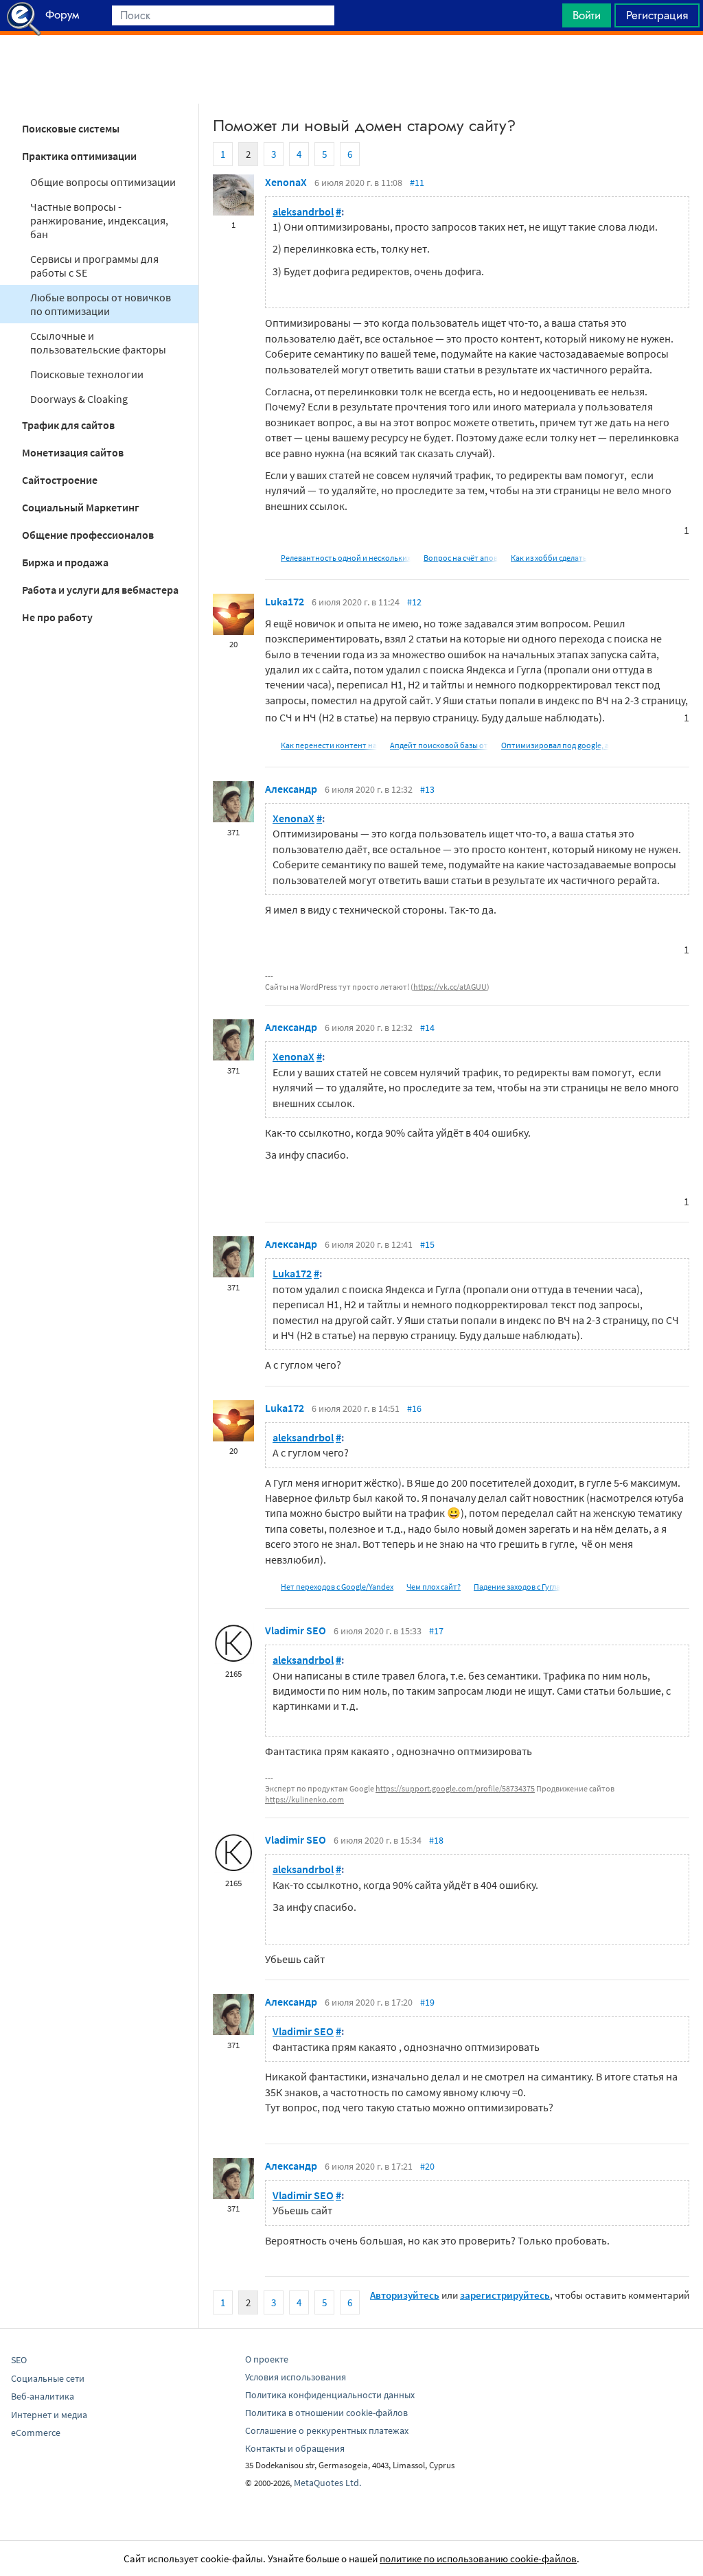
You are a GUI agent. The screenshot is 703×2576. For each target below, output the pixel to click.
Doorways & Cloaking (79, 399)
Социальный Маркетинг (81, 507)
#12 (414, 602)
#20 (427, 2166)
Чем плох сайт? (434, 1587)
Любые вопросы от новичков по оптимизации (101, 304)
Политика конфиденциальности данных (330, 2395)
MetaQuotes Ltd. (327, 2483)
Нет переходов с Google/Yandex (337, 1587)
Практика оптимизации (79, 156)
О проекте (267, 2359)
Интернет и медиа (49, 2415)
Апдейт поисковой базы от (439, 745)
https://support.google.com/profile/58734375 (455, 1788)
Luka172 (285, 601)
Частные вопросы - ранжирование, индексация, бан (99, 220)
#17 (436, 1631)
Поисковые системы (71, 128)
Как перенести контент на (329, 745)
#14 (427, 1028)
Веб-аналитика (43, 2396)
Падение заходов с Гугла (517, 1587)
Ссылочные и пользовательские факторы (98, 343)
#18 (436, 1840)
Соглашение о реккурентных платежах (327, 2430)
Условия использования (296, 2377)
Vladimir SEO (296, 1630)
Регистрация (657, 15)
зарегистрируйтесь (505, 2295)
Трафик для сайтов (68, 425)
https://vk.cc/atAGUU (450, 987)
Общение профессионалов (88, 535)
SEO (19, 2360)
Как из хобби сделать (549, 558)
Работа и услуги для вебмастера (100, 590)
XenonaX (286, 182)
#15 (427, 1244)
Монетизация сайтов (73, 452)
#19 (427, 2002)
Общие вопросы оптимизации (103, 182)
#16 (414, 1408)
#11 (417, 183)
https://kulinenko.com (304, 1799)
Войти (587, 15)
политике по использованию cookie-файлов (478, 2558)
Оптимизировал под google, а (555, 745)
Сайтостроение (60, 480)
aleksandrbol (303, 211)
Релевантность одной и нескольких (346, 558)
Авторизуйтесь (405, 2295)
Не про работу (57, 617)
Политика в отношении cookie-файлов (326, 2413)
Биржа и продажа (65, 562)
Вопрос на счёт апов (461, 558)
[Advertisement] (351, 69)
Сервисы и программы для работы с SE (94, 266)
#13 (427, 789)
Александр (291, 789)
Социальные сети (48, 2378)
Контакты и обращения (295, 2448)
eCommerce (36, 2433)
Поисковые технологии (87, 374)
